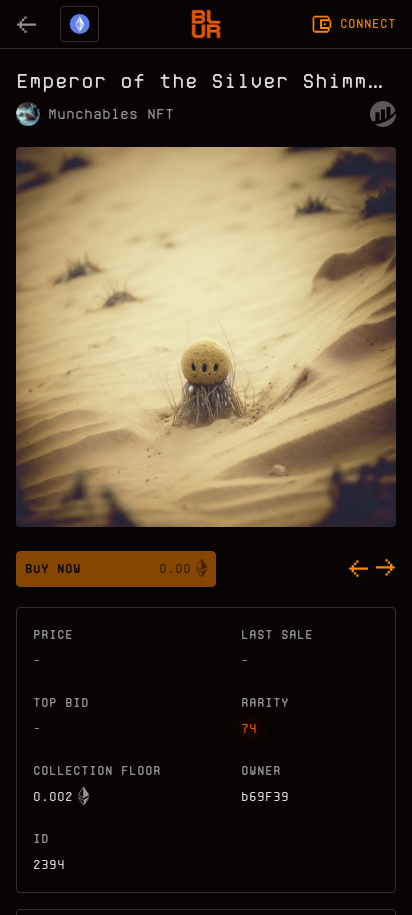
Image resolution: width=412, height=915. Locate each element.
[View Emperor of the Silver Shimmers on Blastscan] (383, 114)
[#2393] (358, 569)
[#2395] (386, 569)
